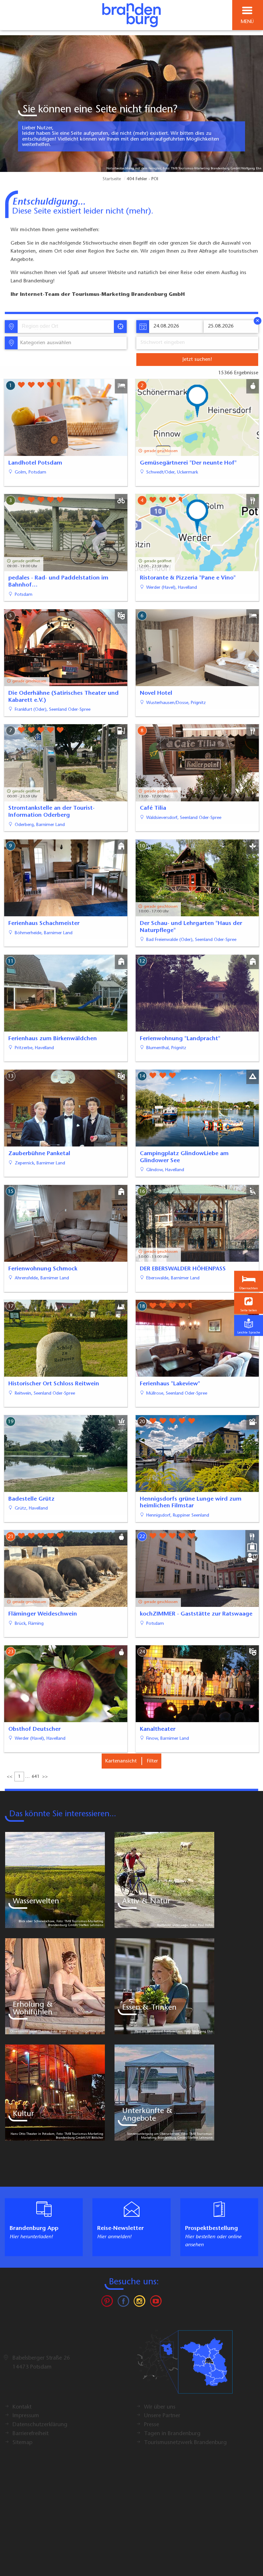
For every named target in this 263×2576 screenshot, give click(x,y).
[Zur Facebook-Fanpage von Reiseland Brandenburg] (123, 2303)
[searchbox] (52, 327)
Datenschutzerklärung (40, 2425)
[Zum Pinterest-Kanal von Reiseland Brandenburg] (107, 2303)
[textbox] (44, 343)
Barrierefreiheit (30, 2434)
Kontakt (22, 2407)
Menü (247, 22)
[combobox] (65, 327)
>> (45, 1777)
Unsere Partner (162, 2416)
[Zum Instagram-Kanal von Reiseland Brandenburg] (140, 2303)
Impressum (26, 2416)
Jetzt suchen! (197, 360)
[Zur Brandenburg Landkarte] (184, 2365)
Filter (152, 1761)
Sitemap (22, 2443)
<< (10, 1777)
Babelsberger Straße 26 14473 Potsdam (41, 2363)
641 (36, 1777)
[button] (249, 1304)
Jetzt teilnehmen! (215, 2561)
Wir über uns (160, 2407)
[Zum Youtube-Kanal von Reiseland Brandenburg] (156, 2303)
